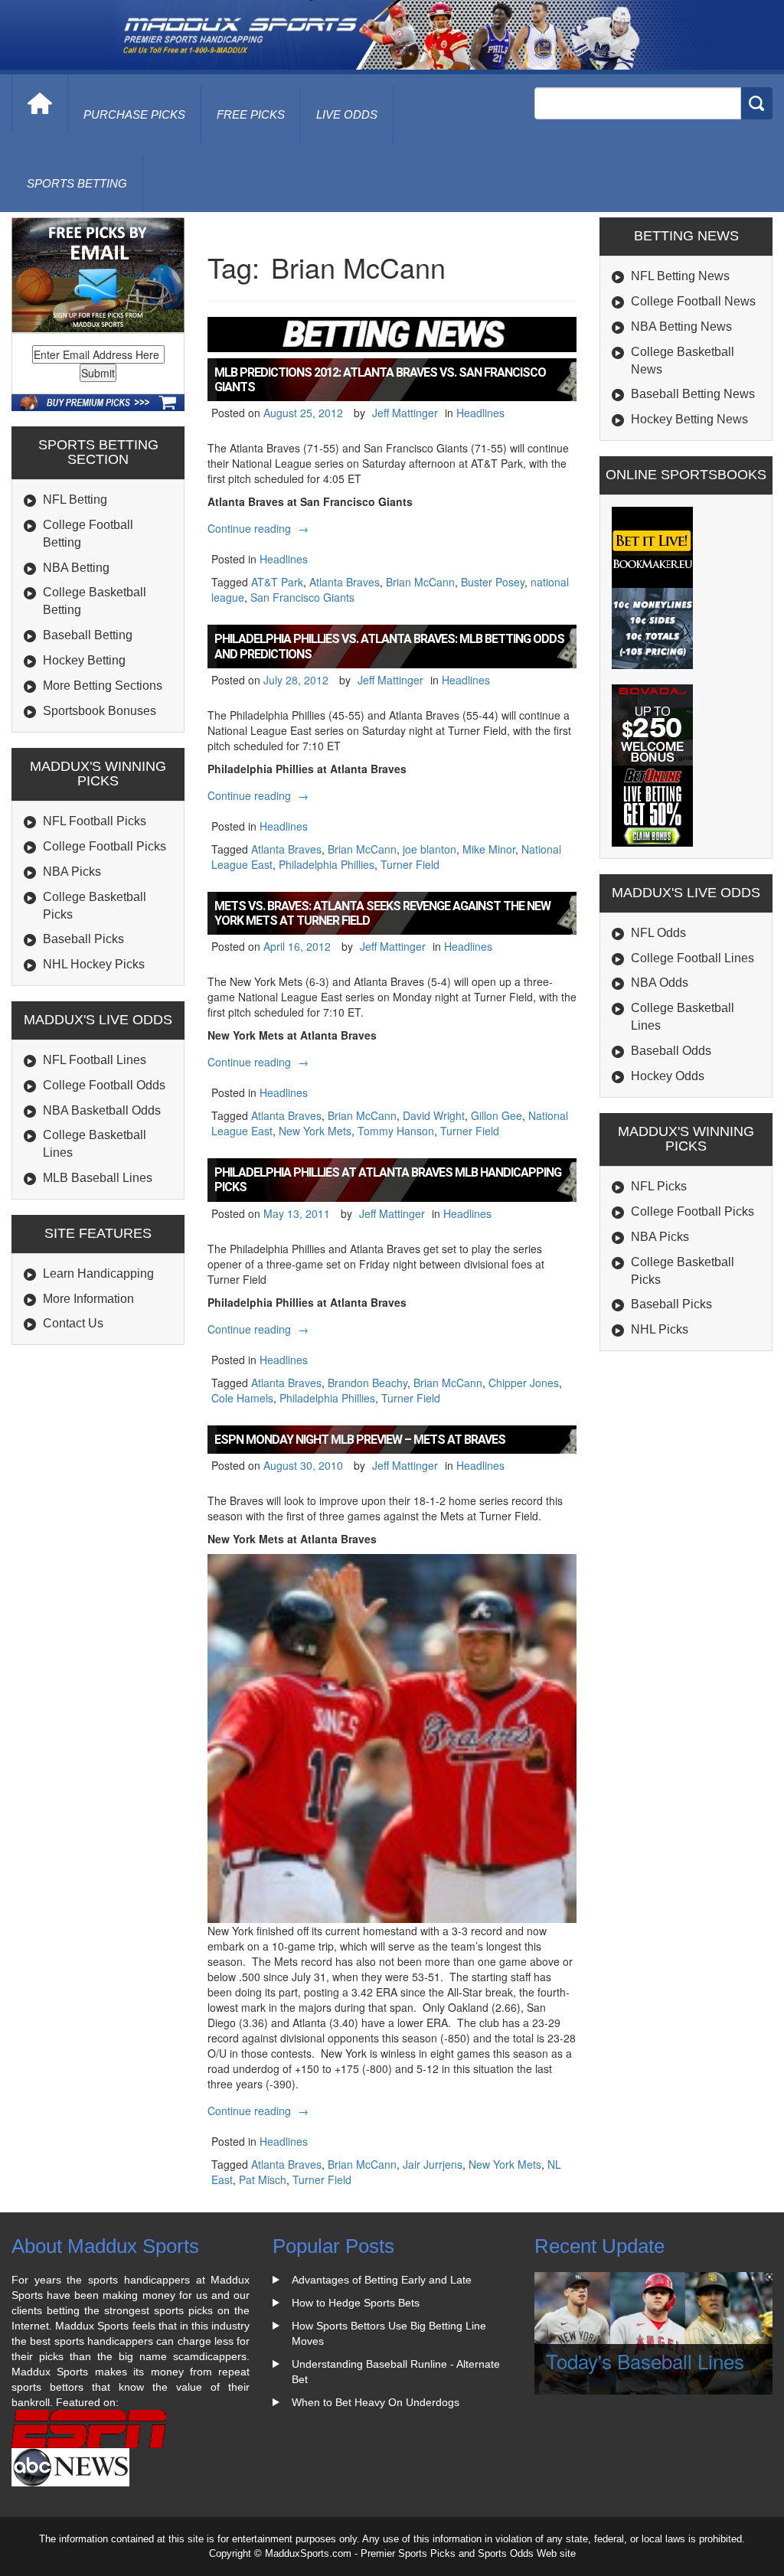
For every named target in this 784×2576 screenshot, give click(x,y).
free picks (251, 114)
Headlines (480, 413)
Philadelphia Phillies (327, 864)
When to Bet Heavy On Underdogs (376, 2402)
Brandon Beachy (367, 1383)
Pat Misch (263, 2179)
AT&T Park (277, 582)
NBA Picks (72, 872)
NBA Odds (660, 983)
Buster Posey (493, 582)
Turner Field (410, 864)
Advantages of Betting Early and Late (382, 2280)
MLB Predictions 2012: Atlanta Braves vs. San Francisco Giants (380, 380)
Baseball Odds (671, 1051)
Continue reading (260, 528)
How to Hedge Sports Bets (356, 2303)
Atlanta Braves (345, 582)
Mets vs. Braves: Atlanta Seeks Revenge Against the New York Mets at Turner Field (382, 913)
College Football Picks (105, 846)
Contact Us (73, 1323)
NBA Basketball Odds (102, 1110)
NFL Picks (659, 1186)
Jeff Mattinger (405, 413)
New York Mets (315, 1131)
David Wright (434, 1115)
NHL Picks (660, 1329)
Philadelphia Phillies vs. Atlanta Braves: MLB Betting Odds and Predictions (389, 646)
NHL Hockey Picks (94, 964)
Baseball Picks (83, 939)
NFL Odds (658, 933)
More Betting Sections (103, 686)
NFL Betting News (680, 276)
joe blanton (430, 849)
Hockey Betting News (689, 419)
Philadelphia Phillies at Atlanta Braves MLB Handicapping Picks (388, 1180)
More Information (88, 1299)
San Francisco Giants (302, 597)
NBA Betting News (681, 326)
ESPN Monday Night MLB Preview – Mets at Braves (360, 1440)
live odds (347, 114)
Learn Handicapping (98, 1273)
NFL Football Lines (95, 1060)
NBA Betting (76, 568)
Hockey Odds (668, 1076)
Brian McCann (420, 582)
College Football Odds (104, 1085)
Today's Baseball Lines (645, 2361)
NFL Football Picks (95, 821)
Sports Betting (77, 183)
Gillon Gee (497, 1115)
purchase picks (134, 114)
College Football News (693, 301)
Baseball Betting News (693, 394)
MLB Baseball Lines (98, 1178)
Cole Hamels (242, 1398)
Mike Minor (489, 849)
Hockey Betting (84, 660)
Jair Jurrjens (433, 2164)
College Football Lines (693, 958)
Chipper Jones (524, 1383)
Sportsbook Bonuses (100, 711)
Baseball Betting (88, 635)
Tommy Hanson (396, 1131)
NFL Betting (75, 500)
